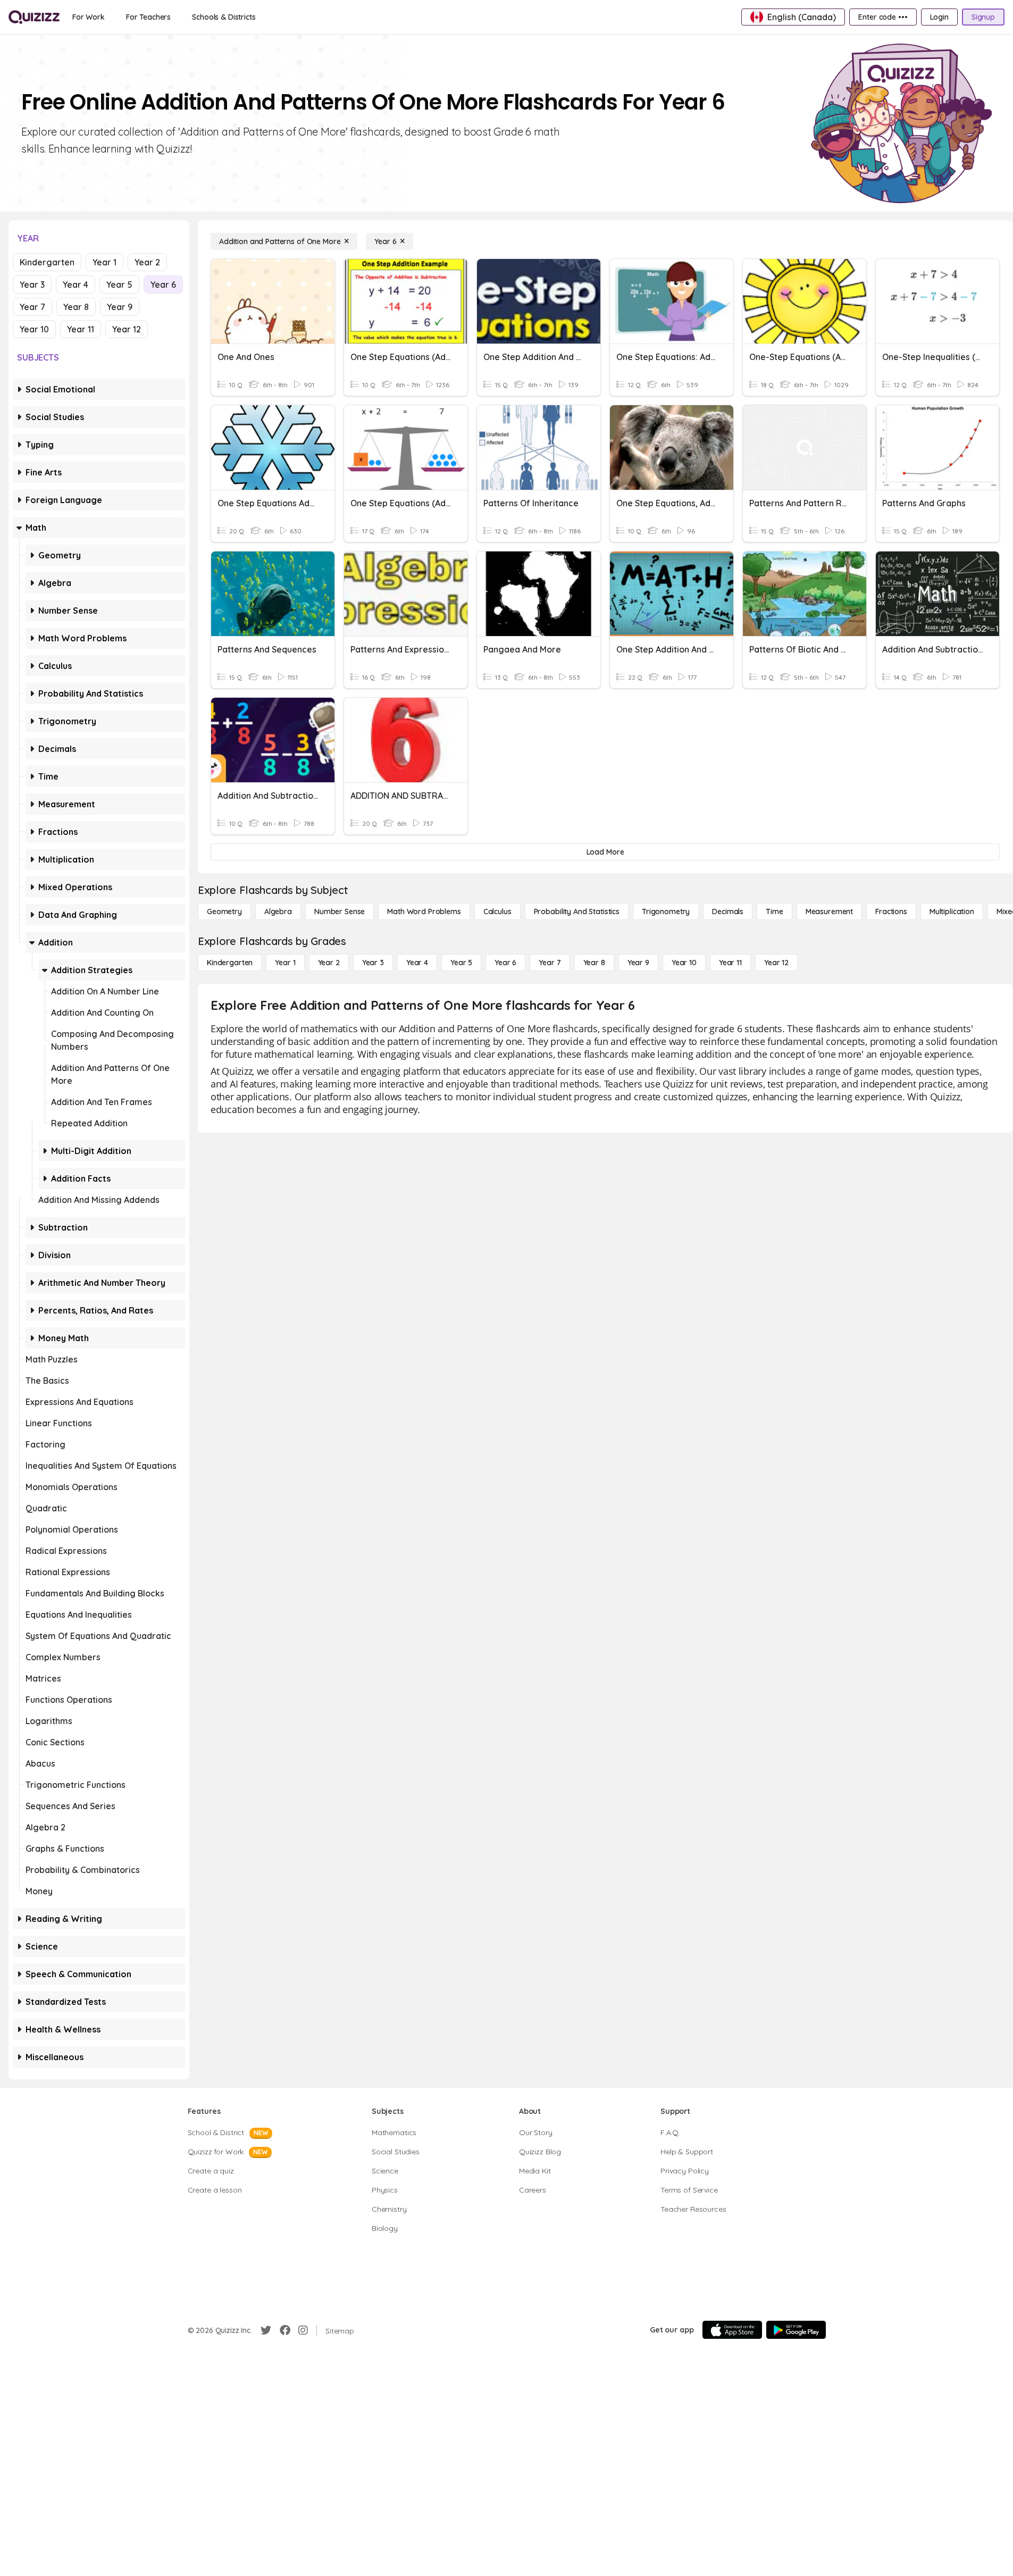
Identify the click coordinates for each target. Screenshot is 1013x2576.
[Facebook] (285, 2330)
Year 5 (119, 285)
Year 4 (76, 285)
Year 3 (32, 285)
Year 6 (163, 285)
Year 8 (76, 307)
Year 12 (127, 329)
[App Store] (732, 2330)
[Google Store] (796, 2330)
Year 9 (120, 307)
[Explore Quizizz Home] (34, 17)
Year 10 (34, 329)
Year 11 (81, 329)
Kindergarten (47, 262)
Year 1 (104, 262)
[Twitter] (266, 2330)
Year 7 (32, 307)
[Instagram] (303, 2330)
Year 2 (147, 262)
